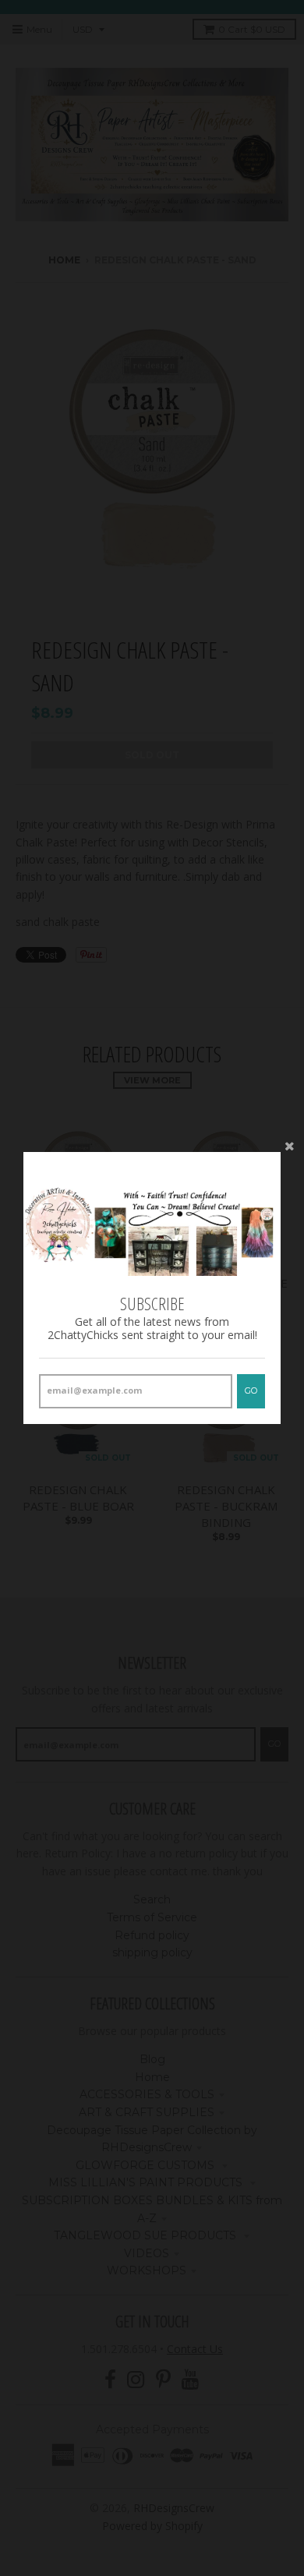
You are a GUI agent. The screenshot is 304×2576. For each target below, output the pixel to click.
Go (251, 1390)
